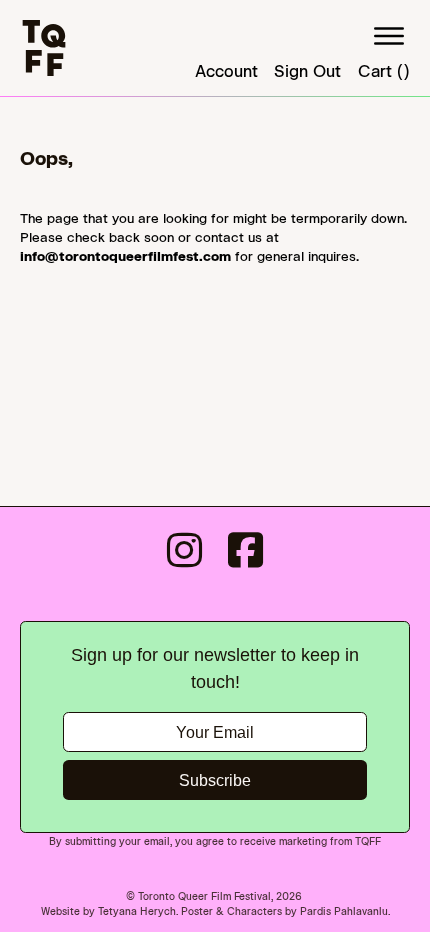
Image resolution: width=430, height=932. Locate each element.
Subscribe (215, 780)
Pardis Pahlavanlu (344, 911)
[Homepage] (44, 48)
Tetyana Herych (137, 911)
